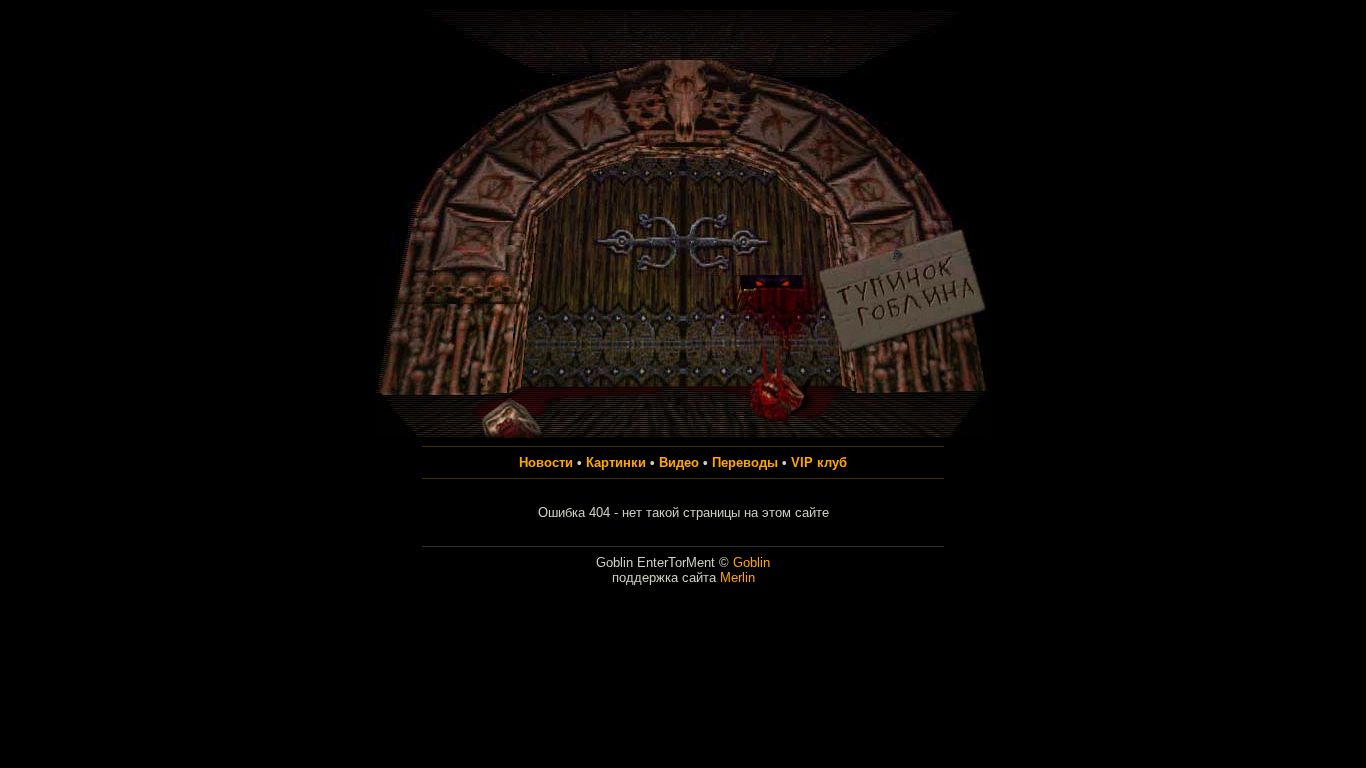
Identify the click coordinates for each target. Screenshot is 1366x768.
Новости (546, 462)
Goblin (751, 562)
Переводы (745, 462)
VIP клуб (819, 462)
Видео (679, 462)
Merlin (737, 577)
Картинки (616, 462)
